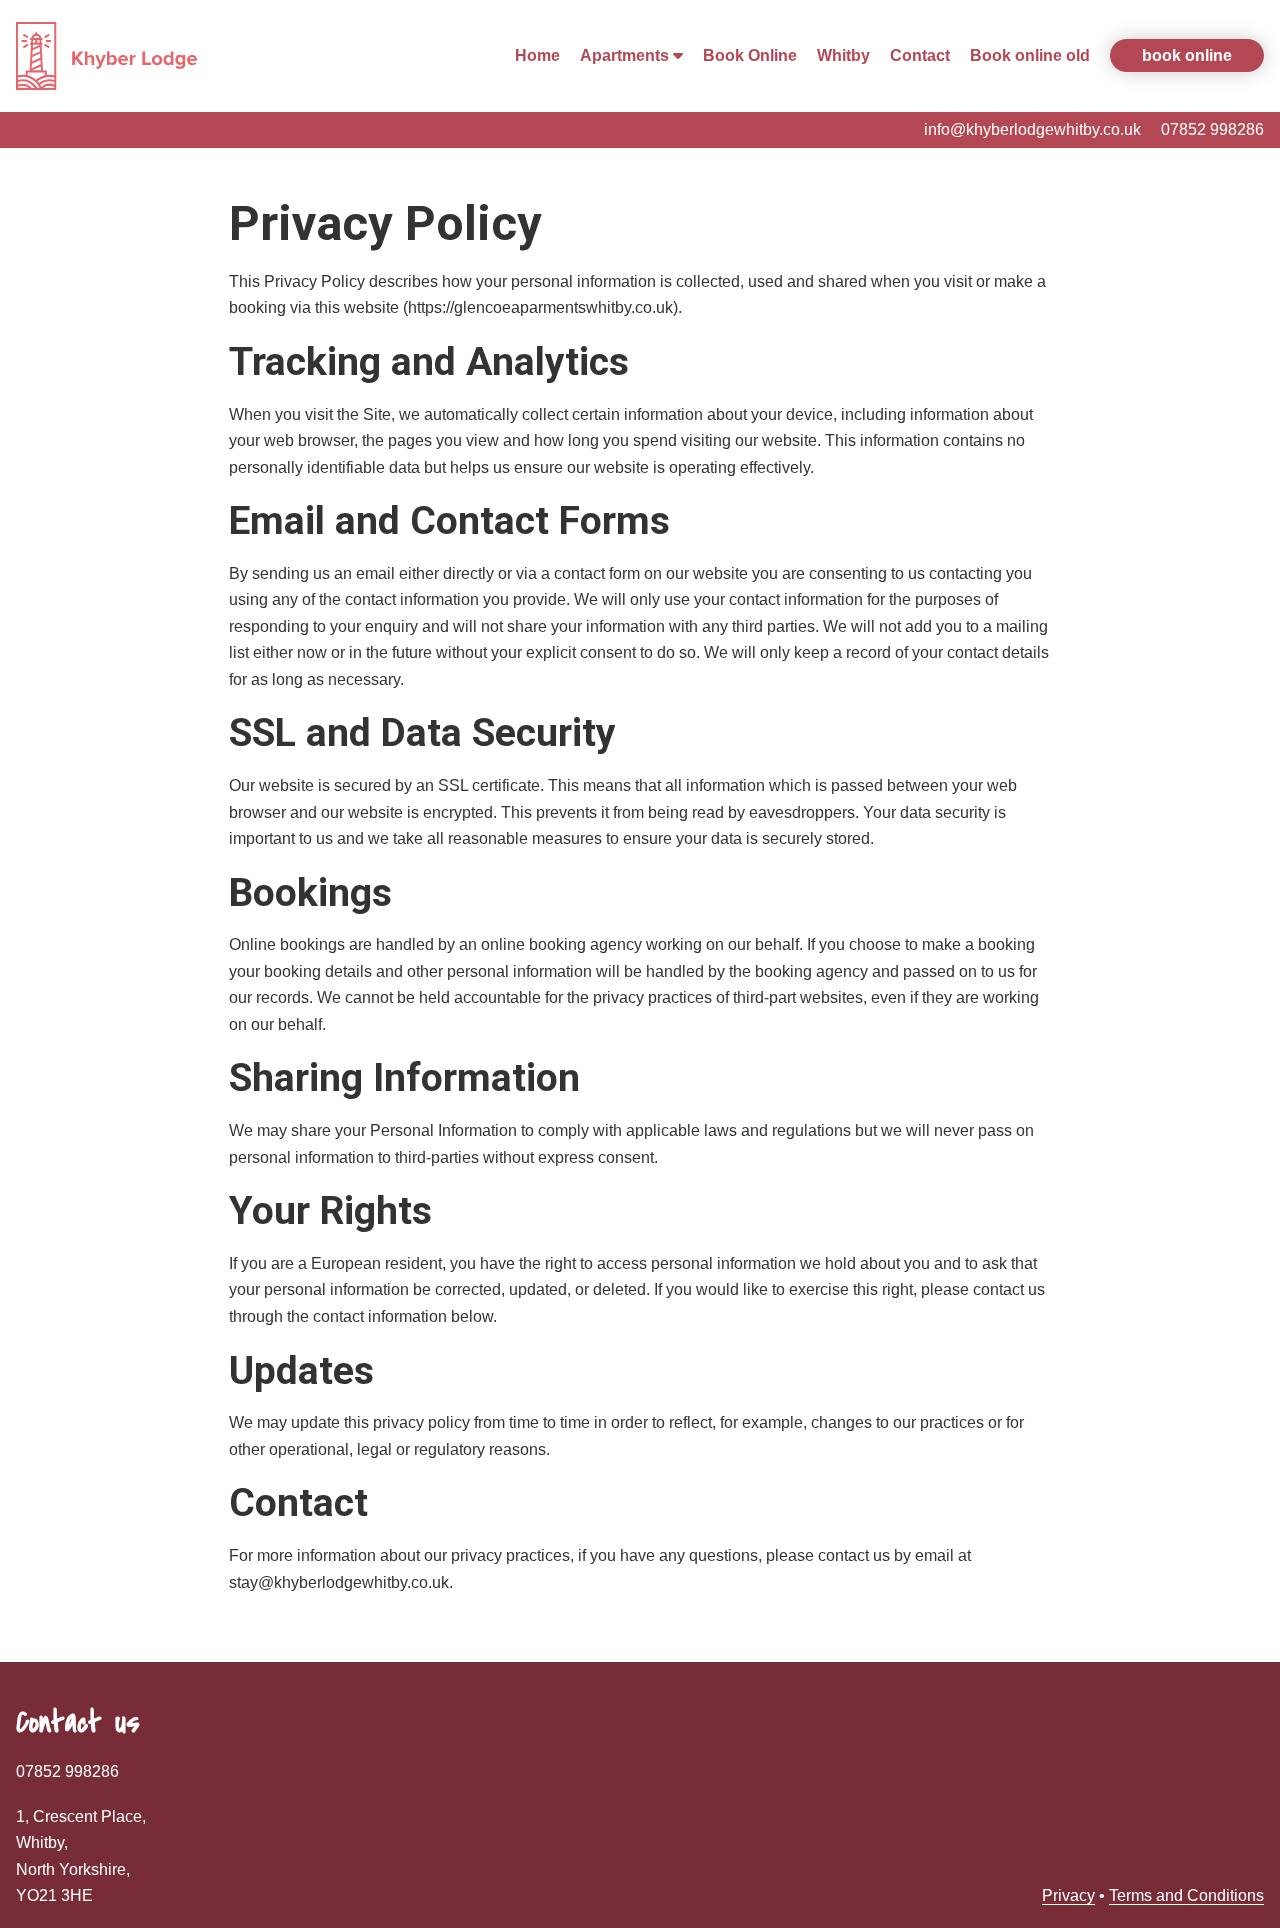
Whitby (843, 55)
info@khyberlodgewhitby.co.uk (1032, 129)
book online (1187, 55)
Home (537, 55)
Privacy (1068, 1895)
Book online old (1030, 55)
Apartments (626, 55)
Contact (920, 55)
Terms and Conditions (1186, 1895)
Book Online (750, 55)
